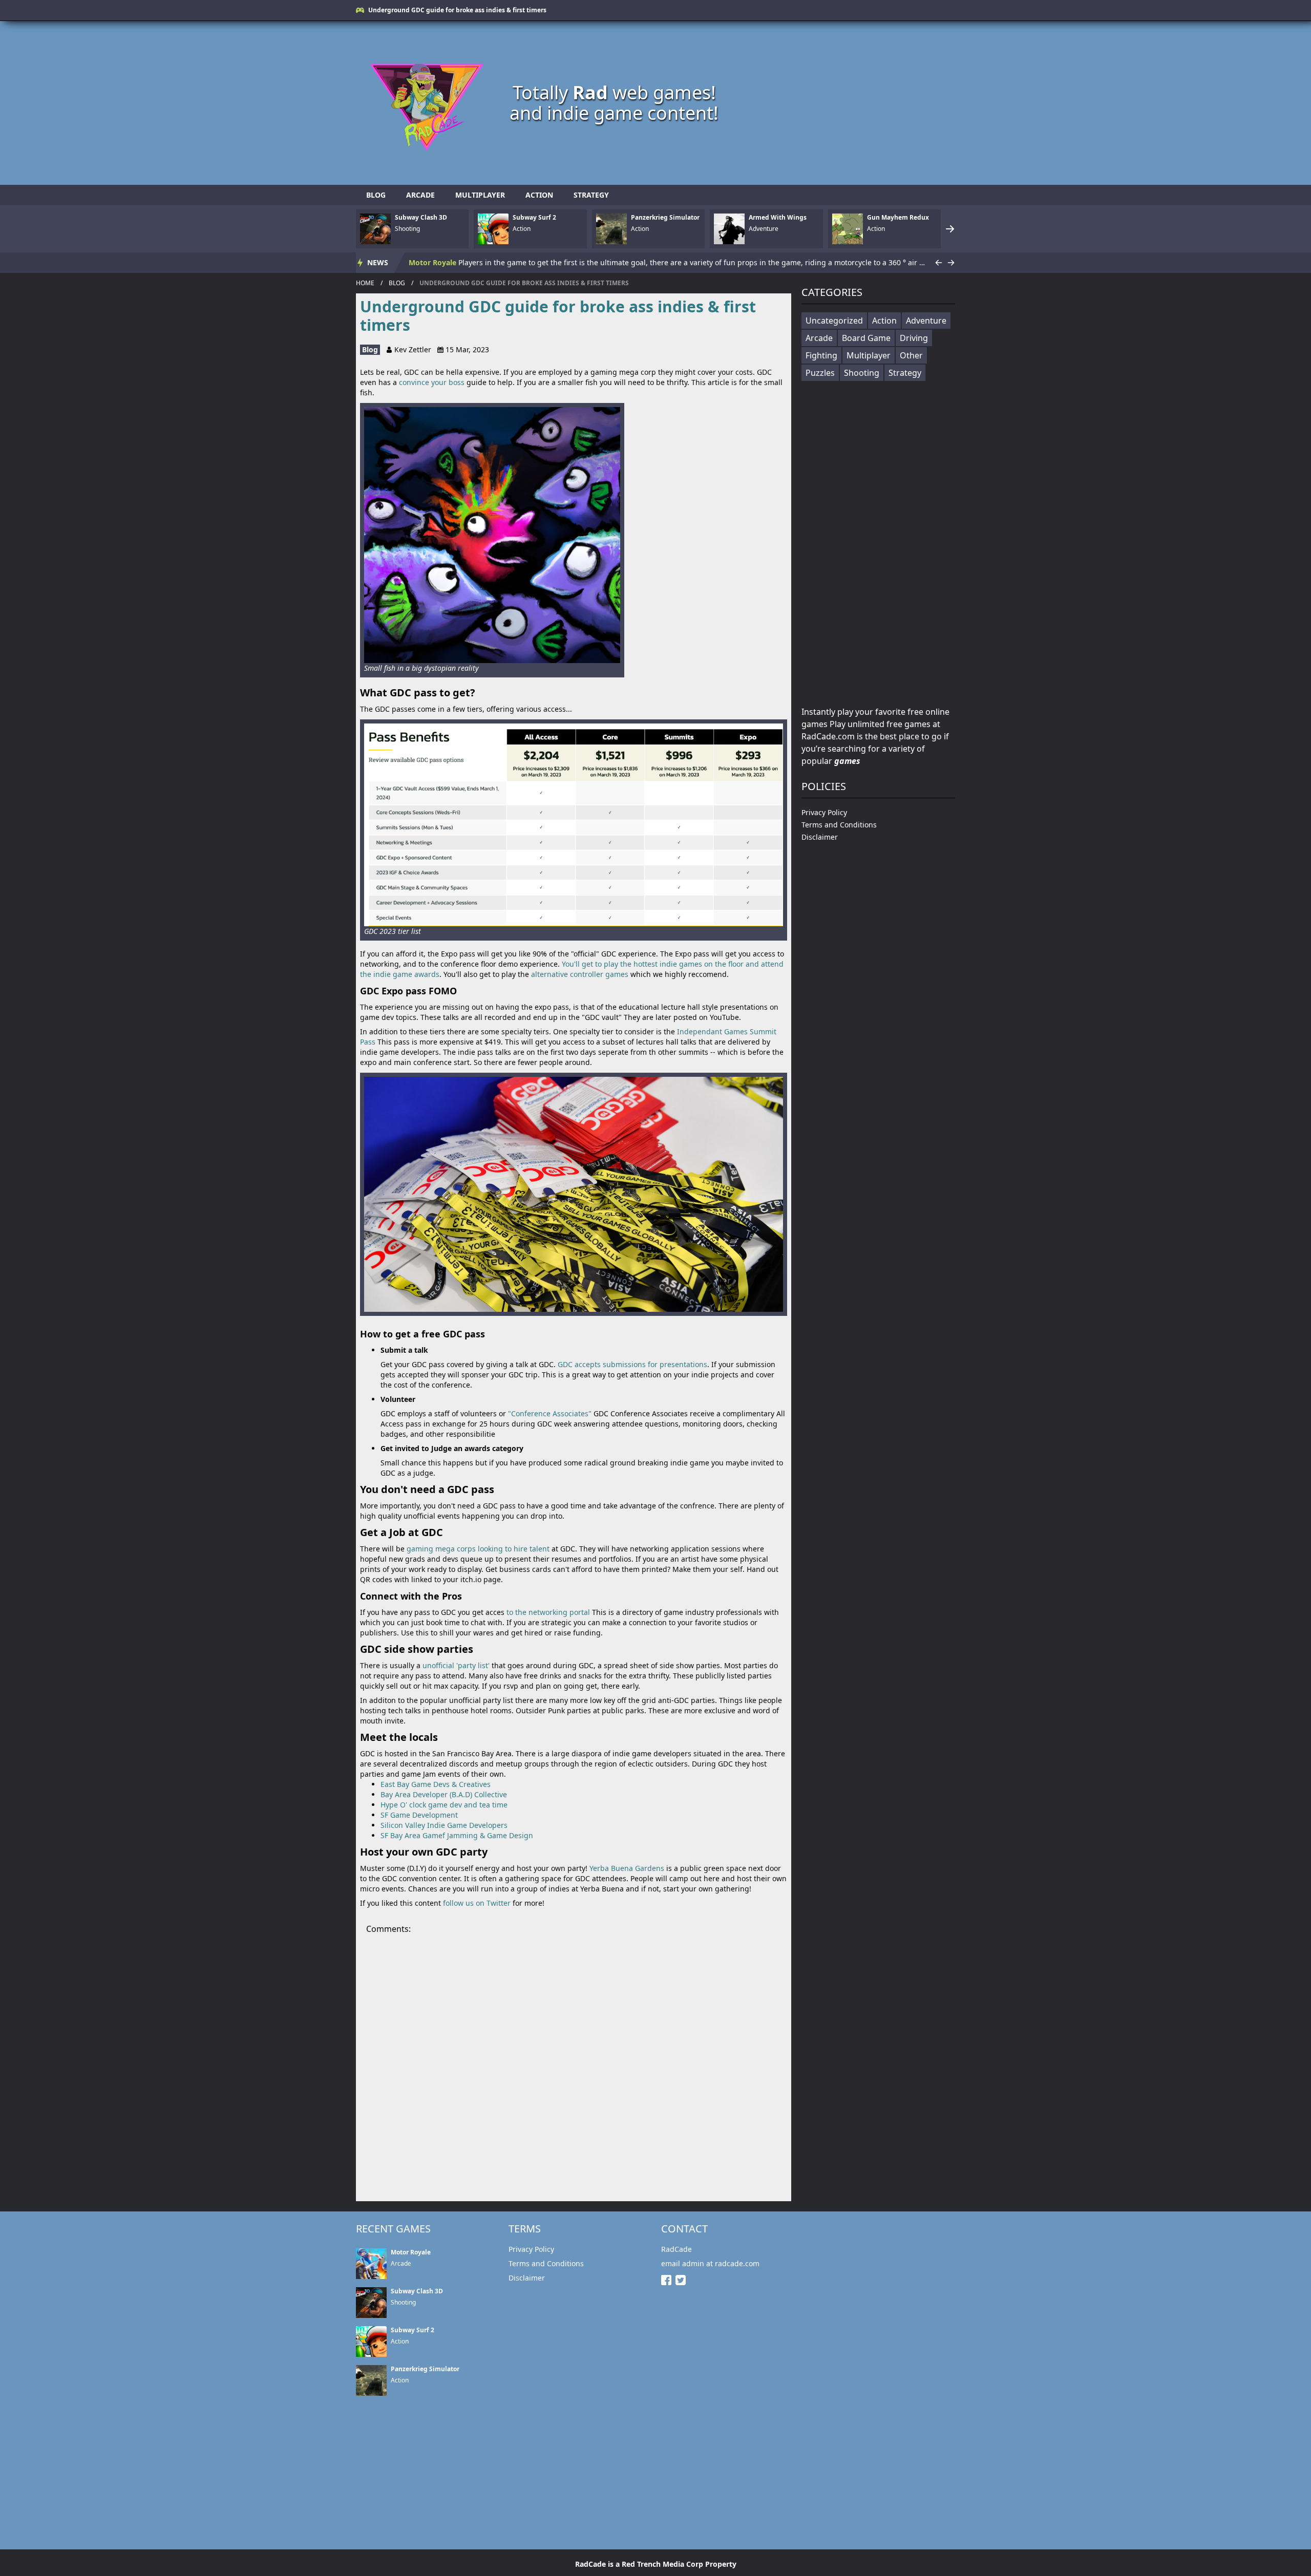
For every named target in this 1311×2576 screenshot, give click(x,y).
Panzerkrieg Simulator (665, 218)
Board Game (866, 338)
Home (365, 283)
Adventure (926, 321)
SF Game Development (419, 1815)
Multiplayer (480, 195)
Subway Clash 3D (421, 218)
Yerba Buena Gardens (627, 1868)
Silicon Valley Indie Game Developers (444, 1825)
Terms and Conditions (839, 825)
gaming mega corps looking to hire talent (478, 1549)
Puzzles (820, 373)
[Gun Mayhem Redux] (848, 229)
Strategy (591, 195)
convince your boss (432, 382)
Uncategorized (834, 321)
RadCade (676, 2249)
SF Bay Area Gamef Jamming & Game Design (457, 1835)
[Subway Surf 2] (493, 229)
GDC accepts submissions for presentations (632, 1364)
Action (539, 195)
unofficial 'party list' (456, 1665)
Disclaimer (820, 837)
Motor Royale (432, 262)
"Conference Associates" (550, 1413)
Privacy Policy (824, 812)
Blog (376, 195)
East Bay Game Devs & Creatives (436, 1784)
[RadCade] (433, 103)
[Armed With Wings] (729, 229)
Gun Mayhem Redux (898, 218)
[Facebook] (668, 2280)
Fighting (821, 355)
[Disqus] (574, 2063)
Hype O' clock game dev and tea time (444, 1805)
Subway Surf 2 (534, 218)
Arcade (420, 195)
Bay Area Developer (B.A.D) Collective (444, 1794)
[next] (950, 229)
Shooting (862, 373)
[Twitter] (683, 2280)
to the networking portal (548, 1612)
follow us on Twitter (477, 1903)
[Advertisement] (853, 103)
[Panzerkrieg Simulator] (611, 229)
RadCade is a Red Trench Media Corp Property (656, 2564)
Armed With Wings (778, 218)
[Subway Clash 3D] (375, 229)
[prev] (939, 263)
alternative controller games (580, 974)
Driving (914, 338)
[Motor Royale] (371, 2264)
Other (911, 355)
